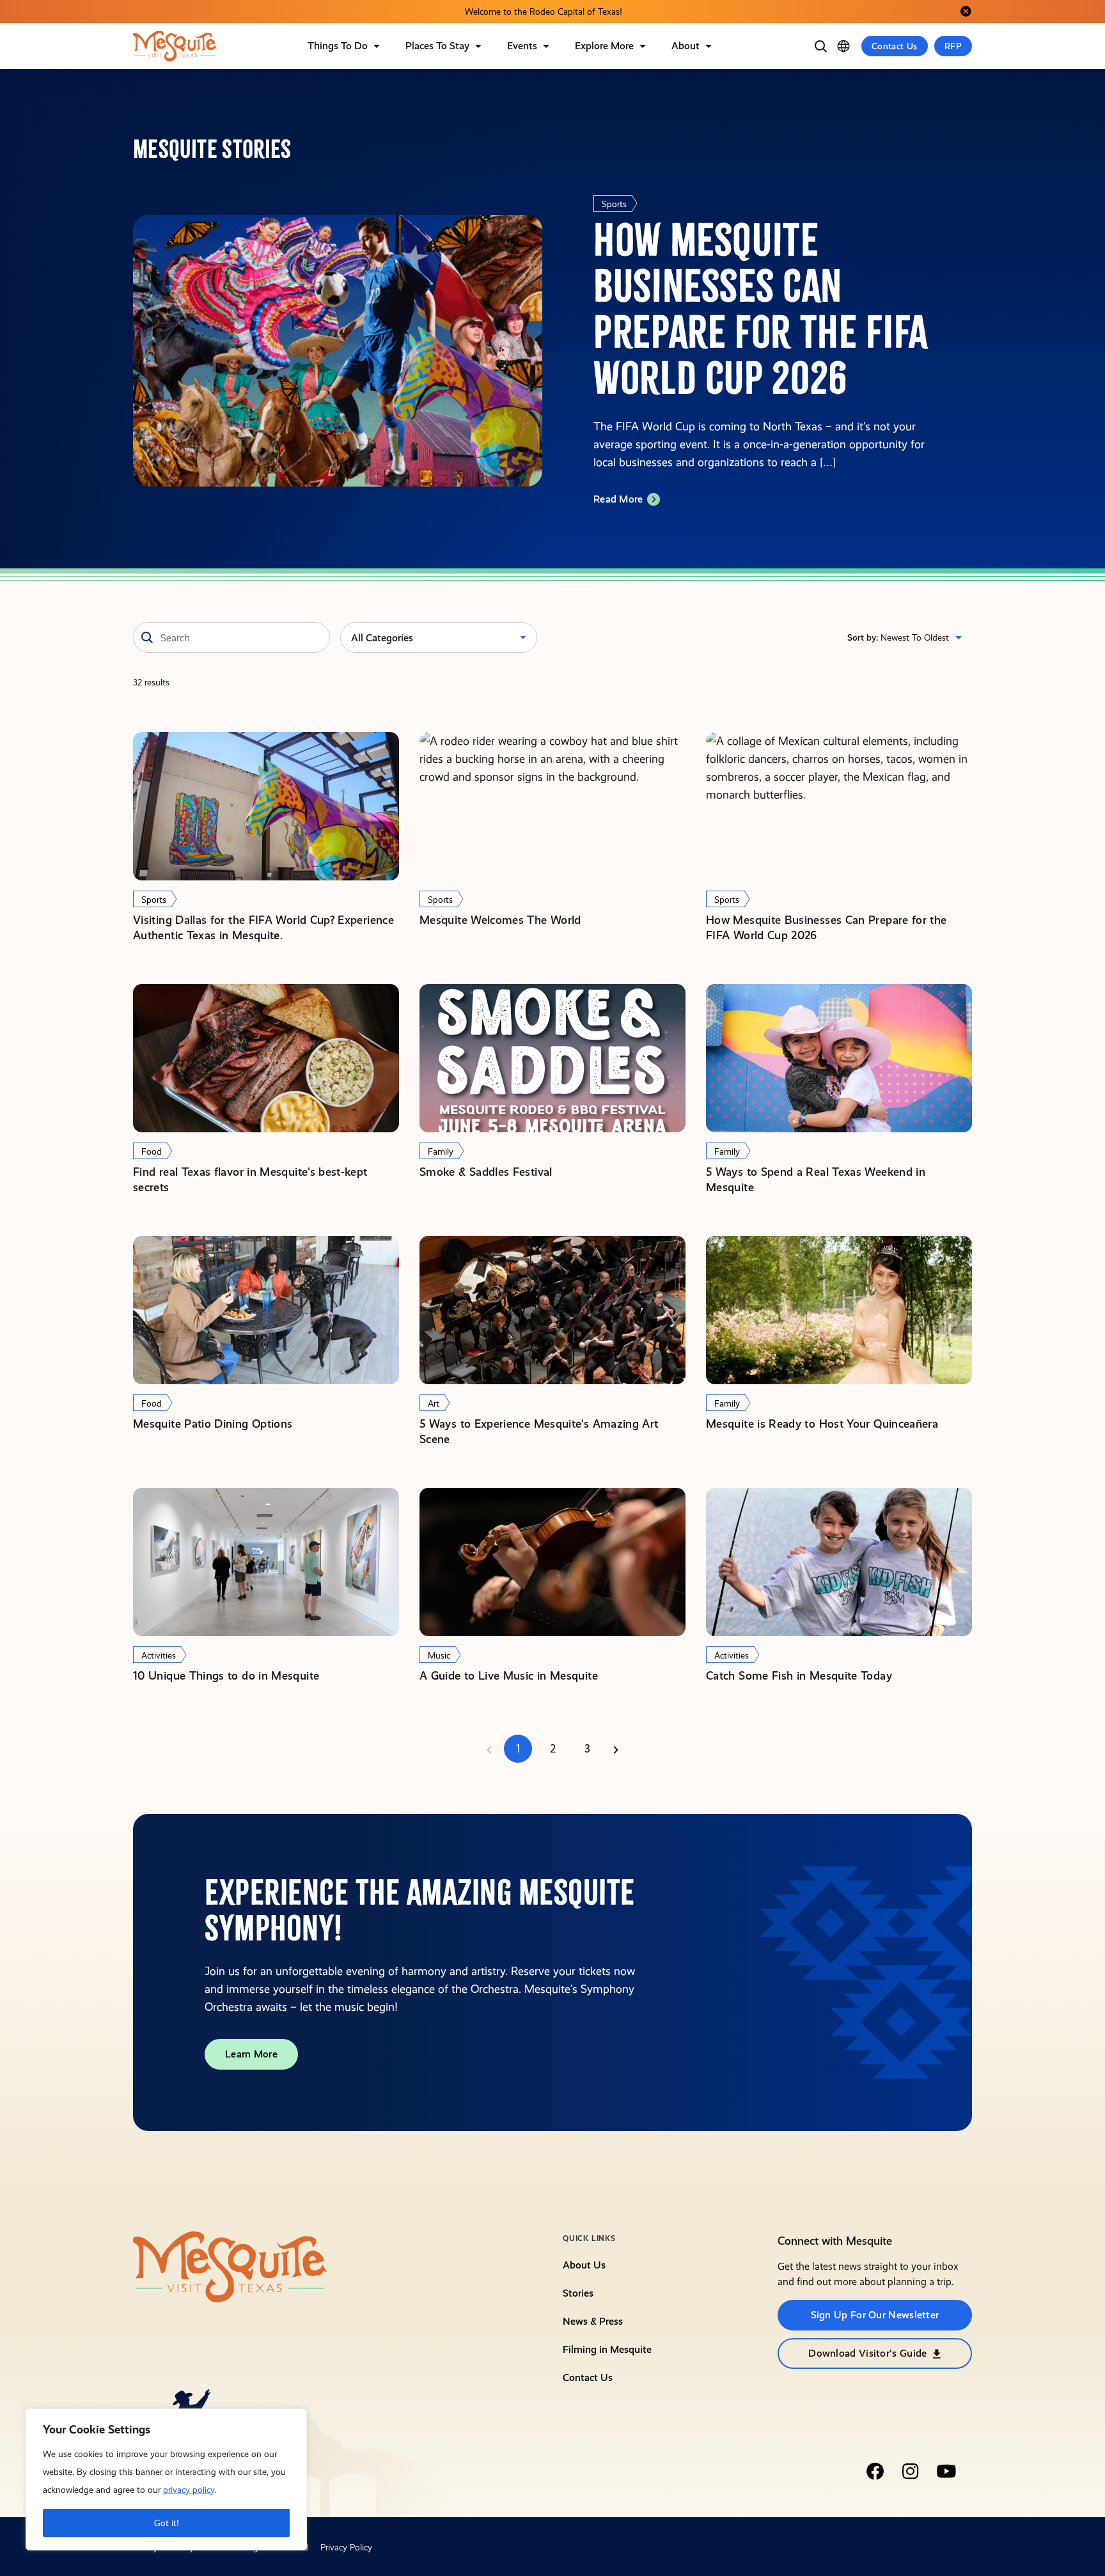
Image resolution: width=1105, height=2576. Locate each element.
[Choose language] (843, 46)
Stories (578, 2293)
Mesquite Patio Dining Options (213, 1424)
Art (434, 1403)
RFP (953, 46)
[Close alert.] (966, 12)
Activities (159, 1655)
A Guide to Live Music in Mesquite (509, 1675)
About (686, 46)
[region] (166, 2479)
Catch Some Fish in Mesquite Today (799, 1675)
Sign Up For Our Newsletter (875, 2315)
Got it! (167, 2523)
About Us (584, 2265)
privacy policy (189, 2490)
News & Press (593, 2321)
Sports (614, 204)
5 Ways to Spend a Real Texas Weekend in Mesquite (816, 1179)
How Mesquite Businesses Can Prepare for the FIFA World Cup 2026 (826, 927)
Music (439, 1655)
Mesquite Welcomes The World (500, 920)
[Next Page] (616, 1749)
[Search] (820, 46)
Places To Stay (437, 46)
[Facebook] (875, 2471)
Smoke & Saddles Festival (486, 1172)
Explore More (604, 46)
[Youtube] (946, 2471)
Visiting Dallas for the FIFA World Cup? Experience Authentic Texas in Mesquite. (263, 927)
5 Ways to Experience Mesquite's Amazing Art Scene (539, 1431)
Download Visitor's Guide (867, 2353)
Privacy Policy (346, 2547)
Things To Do (338, 46)
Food (152, 1151)
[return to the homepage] (230, 2266)
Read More (618, 499)
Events (522, 46)
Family (441, 1151)
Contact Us (895, 46)
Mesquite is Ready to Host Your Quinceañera (822, 1424)
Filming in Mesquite (607, 2349)
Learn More (251, 2054)
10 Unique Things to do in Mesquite (226, 1675)
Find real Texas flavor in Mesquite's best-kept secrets (250, 1179)
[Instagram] (911, 2471)
